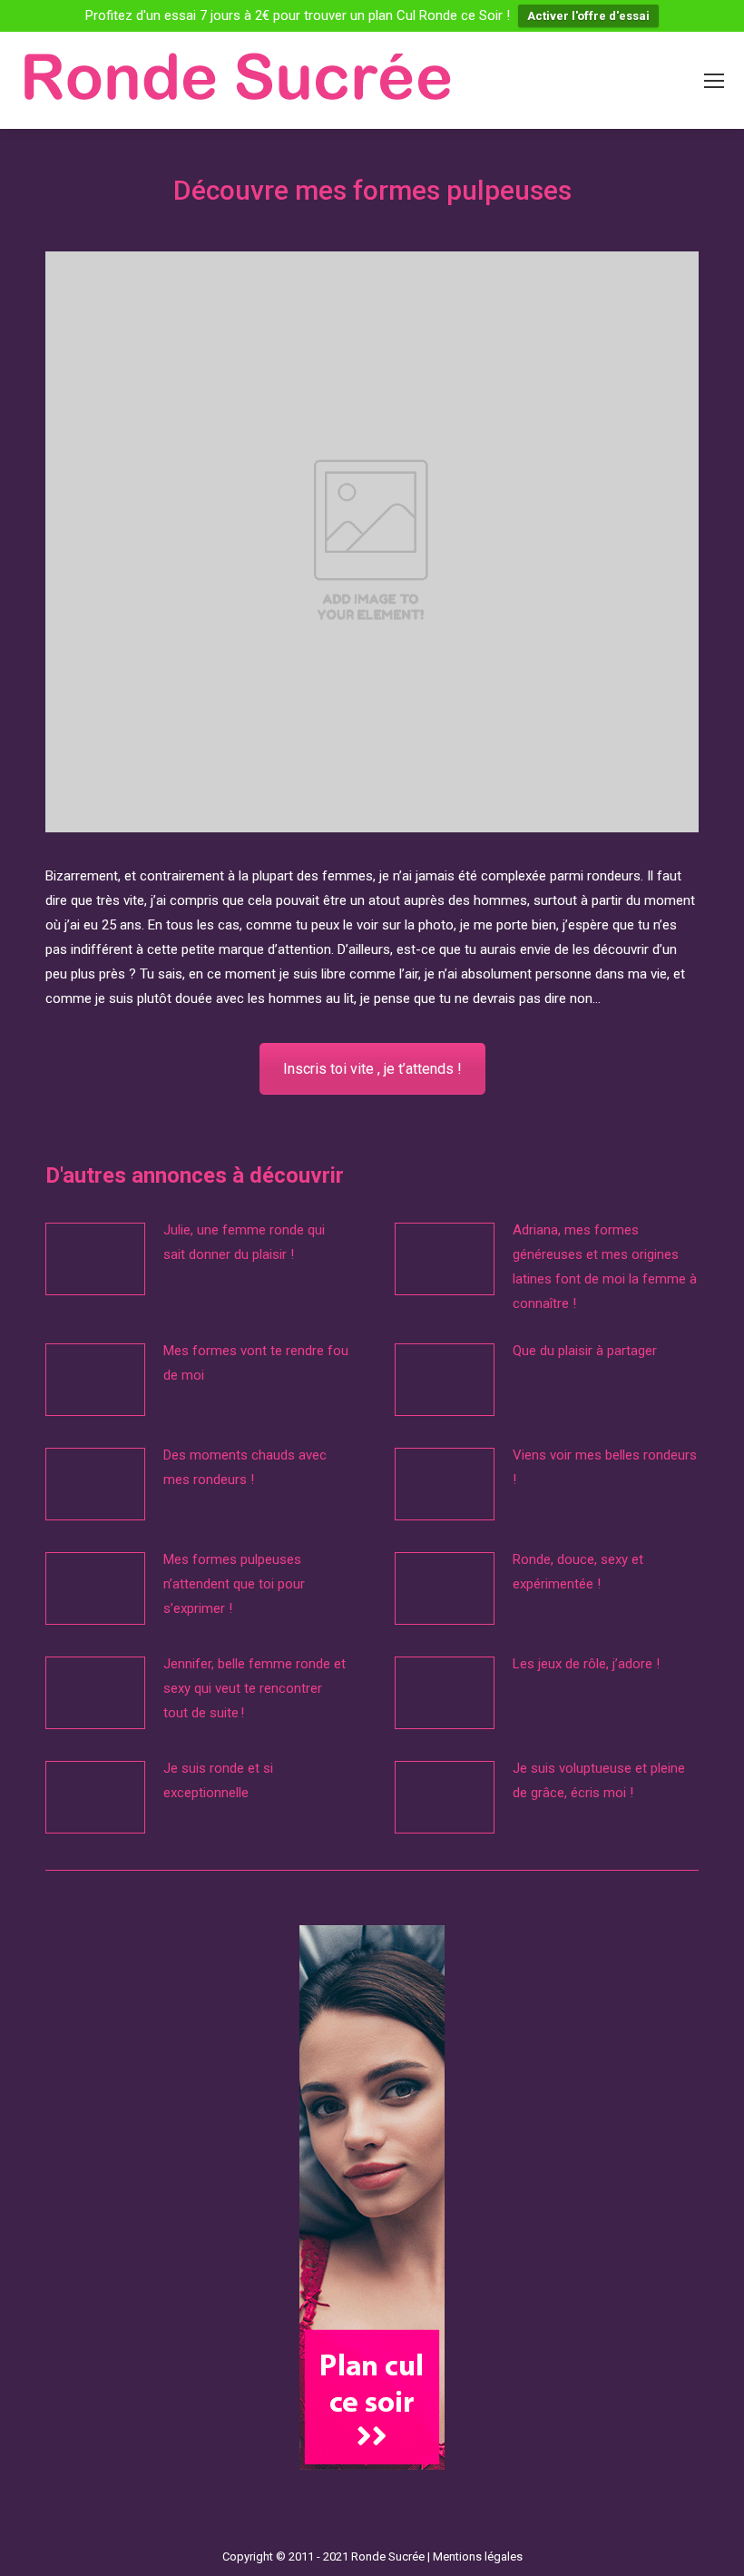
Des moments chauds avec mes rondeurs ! (245, 1467)
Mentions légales (478, 2556)
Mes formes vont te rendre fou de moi (256, 1363)
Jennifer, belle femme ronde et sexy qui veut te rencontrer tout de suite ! (255, 1688)
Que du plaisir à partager (585, 1351)
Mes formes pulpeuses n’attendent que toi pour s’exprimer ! (234, 1584)
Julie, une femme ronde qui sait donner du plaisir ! (244, 1242)
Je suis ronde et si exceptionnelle (218, 1780)
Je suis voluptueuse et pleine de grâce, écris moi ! (599, 1780)
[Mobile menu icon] (714, 81)
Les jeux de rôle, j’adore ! (586, 1664)
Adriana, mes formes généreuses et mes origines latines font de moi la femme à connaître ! (605, 1267)
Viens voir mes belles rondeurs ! (605, 1467)
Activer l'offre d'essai (588, 16)
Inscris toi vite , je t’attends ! (372, 1069)
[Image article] (95, 1259)
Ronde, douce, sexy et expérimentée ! (578, 1572)
